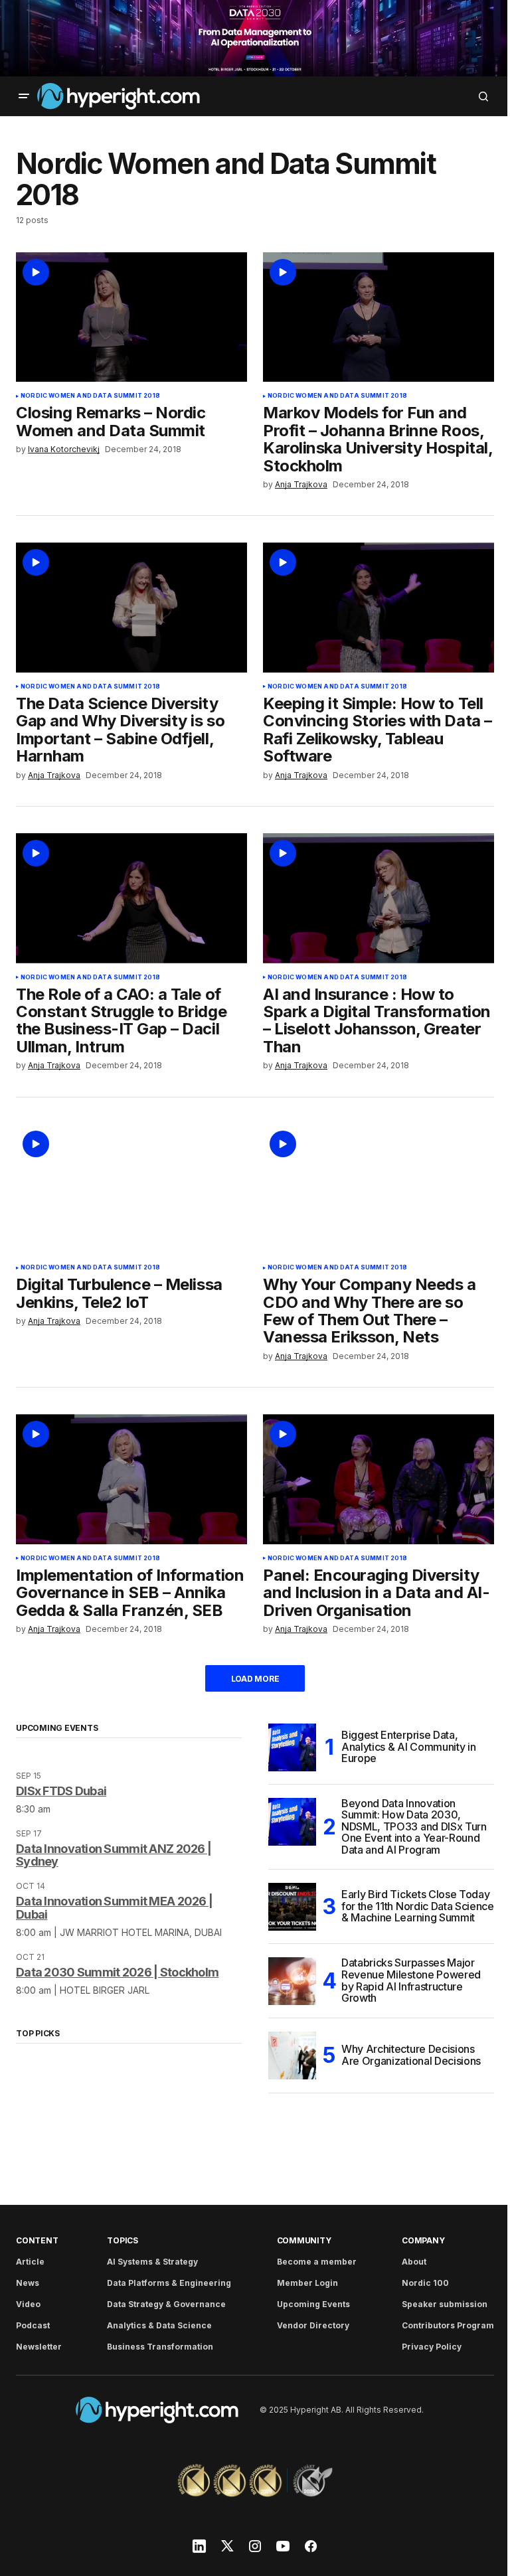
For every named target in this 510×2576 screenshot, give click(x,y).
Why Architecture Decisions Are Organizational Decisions (411, 2055)
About (414, 2262)
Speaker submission (445, 2304)
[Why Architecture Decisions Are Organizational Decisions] (292, 2055)
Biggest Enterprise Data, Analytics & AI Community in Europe (408, 1746)
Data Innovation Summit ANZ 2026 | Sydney (114, 1855)
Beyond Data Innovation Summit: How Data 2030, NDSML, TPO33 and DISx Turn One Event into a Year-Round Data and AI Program (414, 1827)
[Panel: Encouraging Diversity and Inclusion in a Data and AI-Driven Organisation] (379, 1479)
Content (37, 2240)
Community (304, 2240)
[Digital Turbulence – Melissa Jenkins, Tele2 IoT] (131, 1189)
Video (28, 2304)
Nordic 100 (425, 2283)
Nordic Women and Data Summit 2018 (90, 396)
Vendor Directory (313, 2325)
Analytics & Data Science (159, 2325)
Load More (255, 1679)
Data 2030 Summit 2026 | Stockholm (117, 1972)
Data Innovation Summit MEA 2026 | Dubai (114, 1908)
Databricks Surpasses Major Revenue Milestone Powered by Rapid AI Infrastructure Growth (411, 1981)
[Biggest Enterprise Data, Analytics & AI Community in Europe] (292, 1747)
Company (423, 2240)
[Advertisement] (255, 38)
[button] (24, 96)
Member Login (307, 2283)
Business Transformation (160, 2347)
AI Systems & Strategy (152, 2262)
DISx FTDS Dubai (61, 1791)
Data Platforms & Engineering (169, 2283)
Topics (123, 2240)
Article (30, 2262)
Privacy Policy (432, 2347)
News (28, 2283)
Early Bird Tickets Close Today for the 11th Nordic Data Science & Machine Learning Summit (418, 1906)
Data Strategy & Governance (166, 2304)
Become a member (317, 2262)
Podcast (33, 2325)
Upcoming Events (313, 2304)
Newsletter (39, 2347)
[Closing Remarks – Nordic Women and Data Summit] (131, 317)
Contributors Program (448, 2325)
